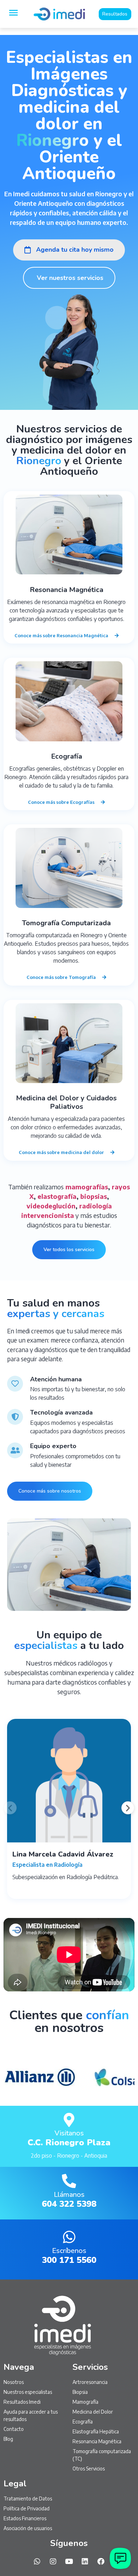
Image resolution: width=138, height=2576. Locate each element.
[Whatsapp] (37, 2562)
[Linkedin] (85, 2562)
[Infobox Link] (69, 2136)
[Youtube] (69, 2562)
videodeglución (51, 1206)
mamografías (87, 1187)
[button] (10, 1808)
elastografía (57, 1196)
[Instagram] (53, 2562)
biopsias (94, 1196)
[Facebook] (101, 2562)
